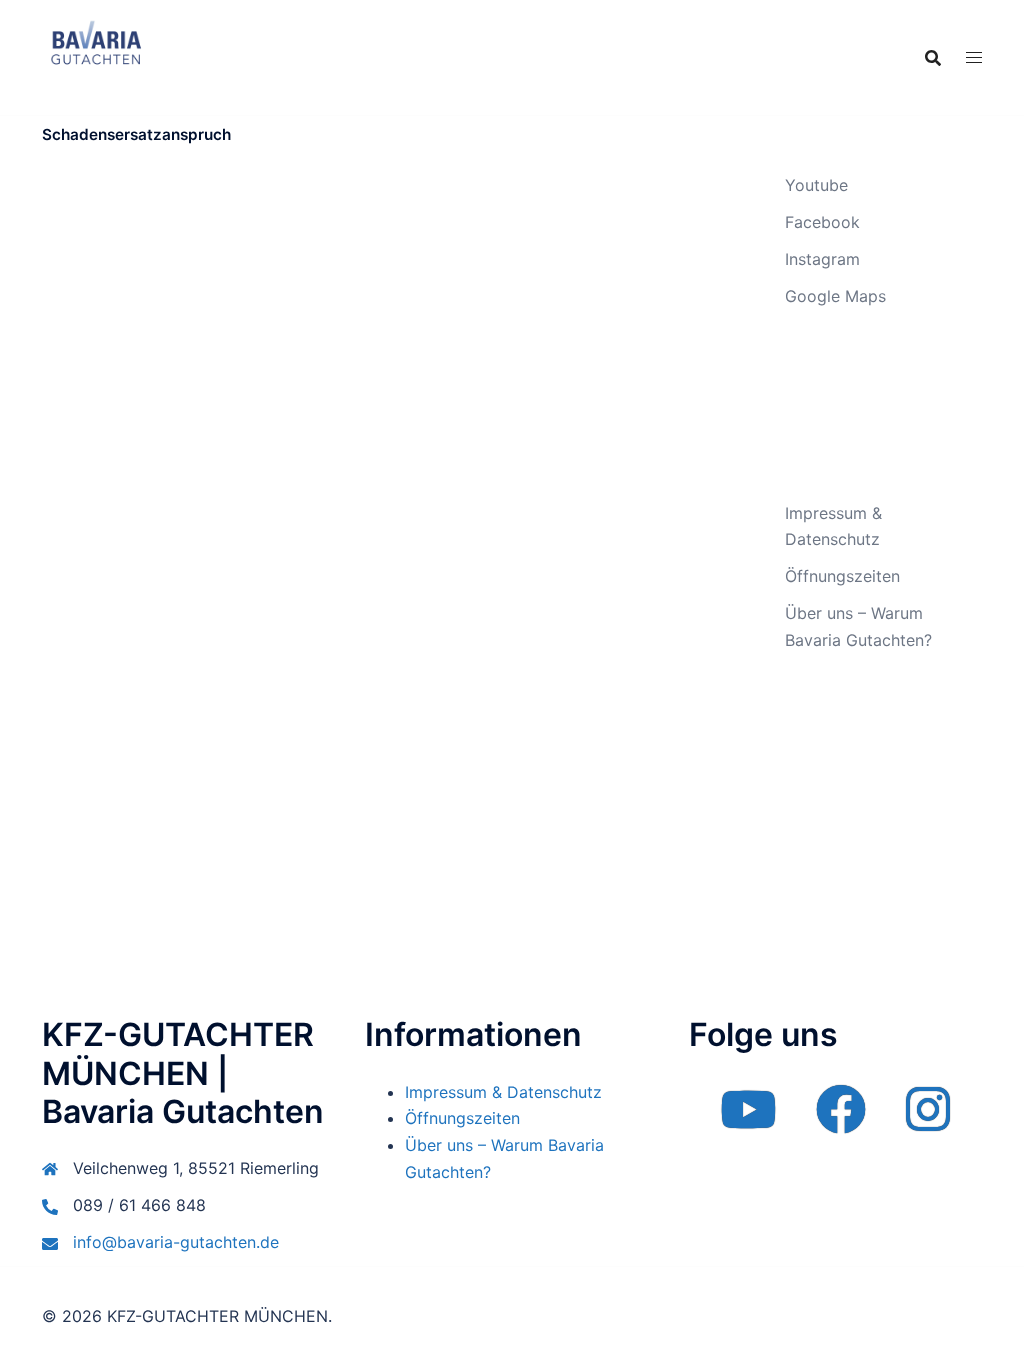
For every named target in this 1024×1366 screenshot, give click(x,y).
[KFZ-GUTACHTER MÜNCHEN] (95, 56)
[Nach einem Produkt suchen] (933, 58)
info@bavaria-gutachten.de (176, 1242)
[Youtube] (748, 1122)
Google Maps (835, 296)
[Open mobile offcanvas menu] (974, 57)
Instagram (822, 259)
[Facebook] (841, 1122)
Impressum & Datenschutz (503, 1092)
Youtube (816, 185)
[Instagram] (928, 1122)
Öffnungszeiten (842, 576)
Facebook (822, 222)
